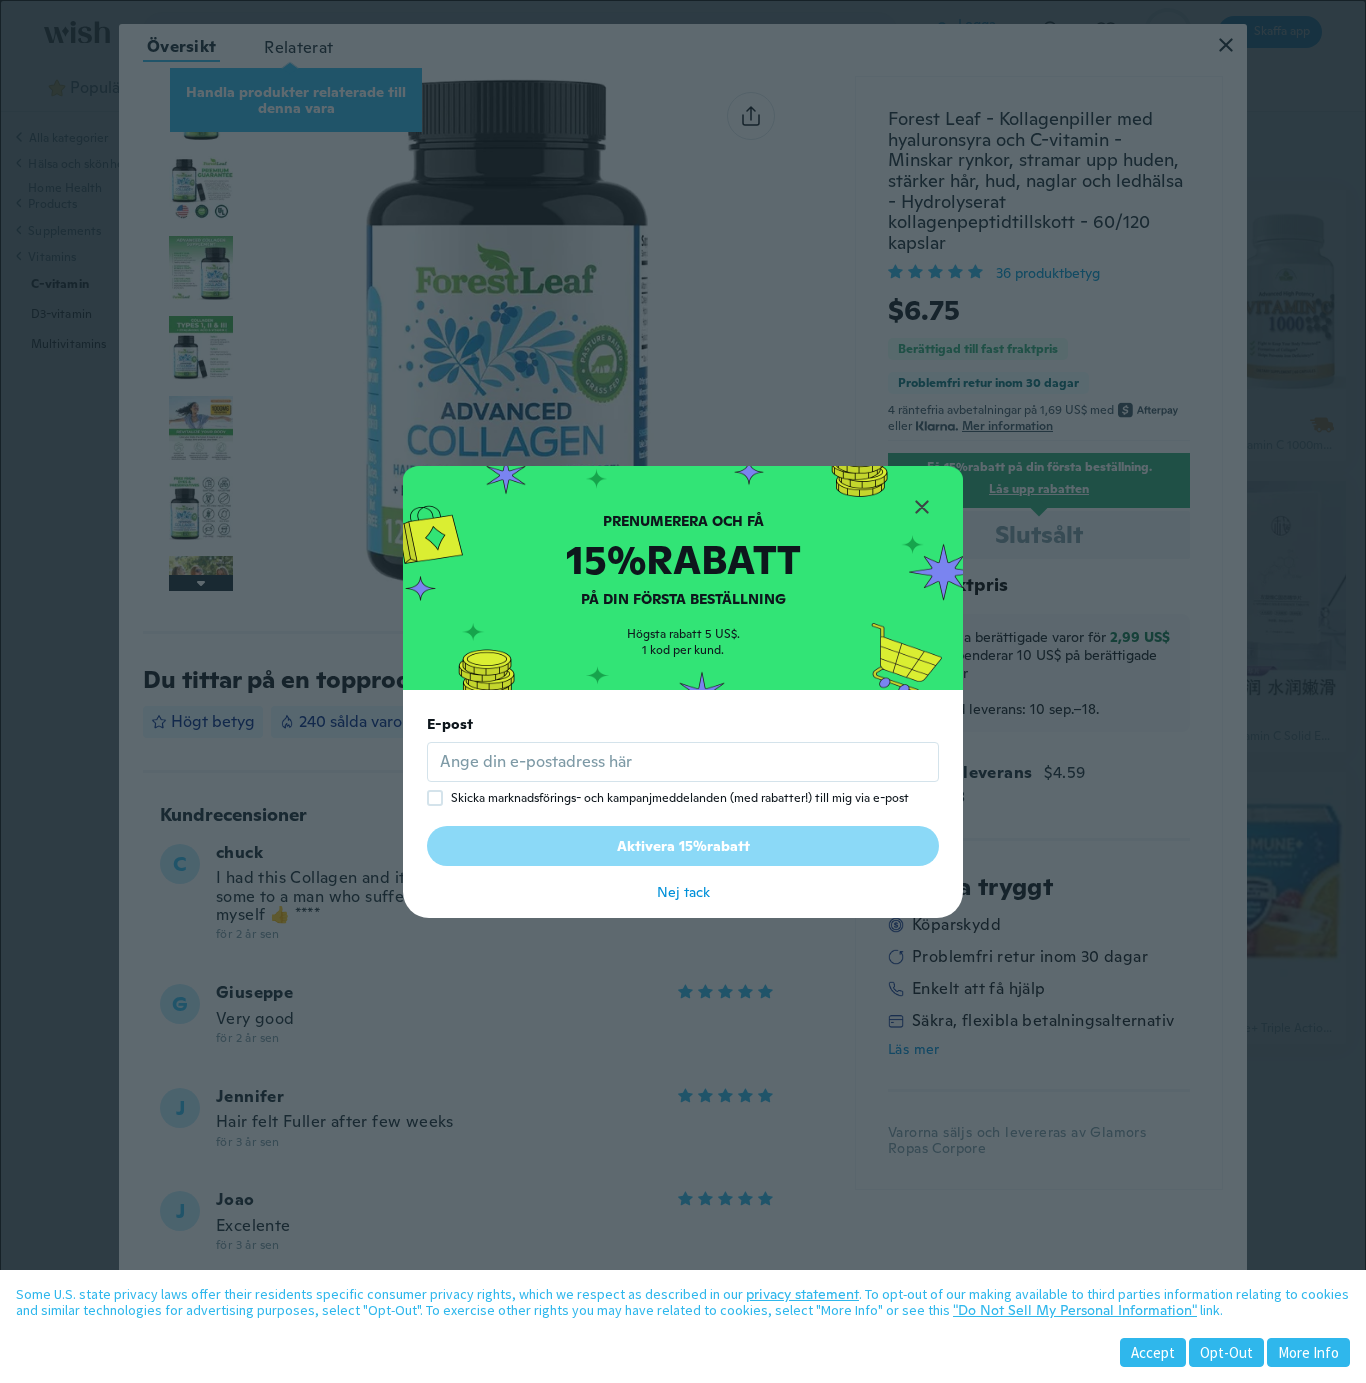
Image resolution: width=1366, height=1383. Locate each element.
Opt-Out (1226, 1352)
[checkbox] (435, 798)
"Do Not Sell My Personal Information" (1075, 1310)
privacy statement (802, 1294)
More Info (1308, 1352)
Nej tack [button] (683, 892)
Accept (1153, 1352)
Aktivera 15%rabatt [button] (683, 846)
